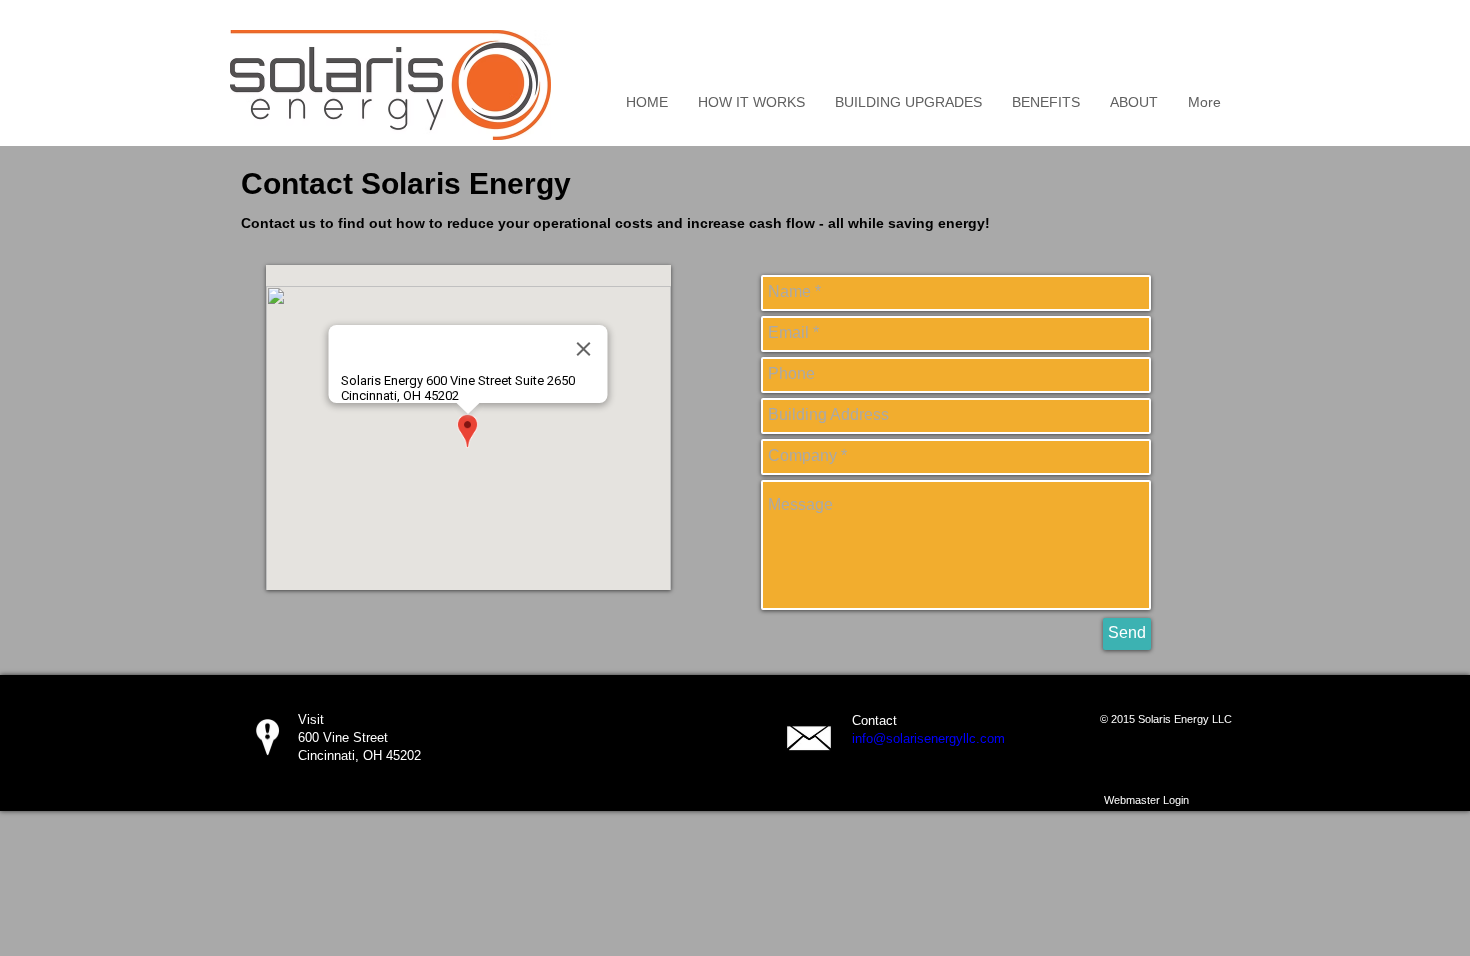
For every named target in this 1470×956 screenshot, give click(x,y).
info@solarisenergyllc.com (928, 738)
